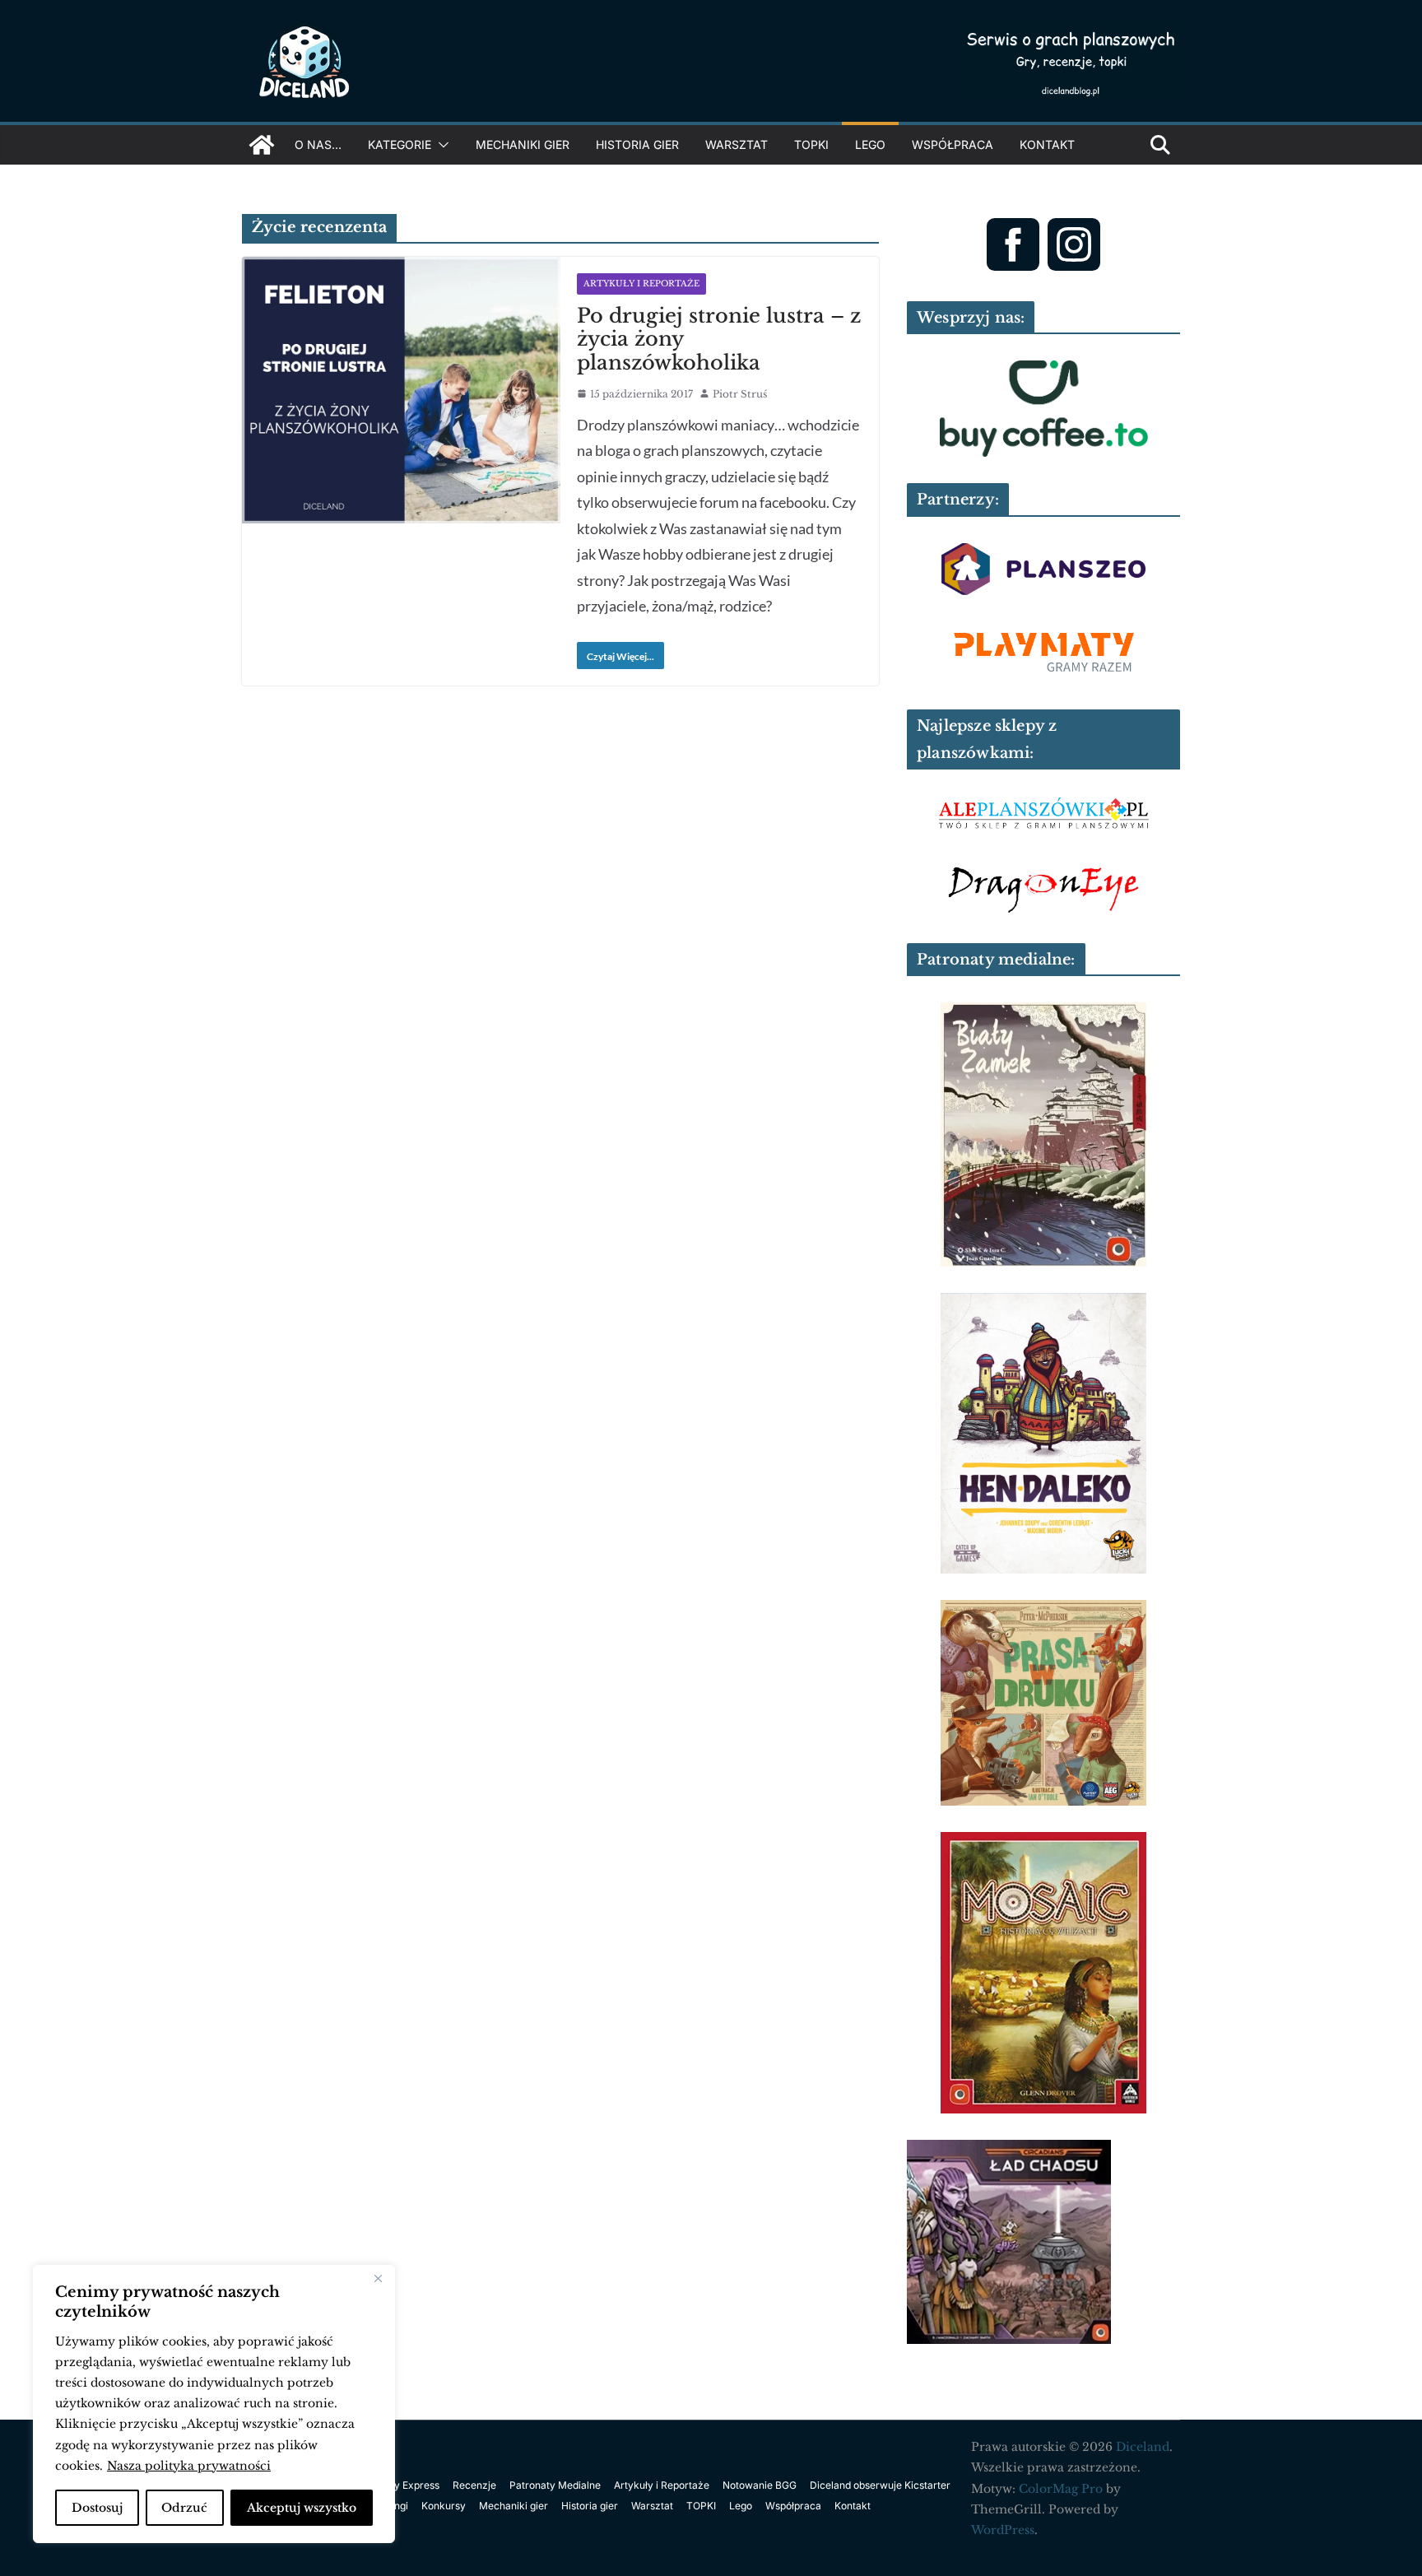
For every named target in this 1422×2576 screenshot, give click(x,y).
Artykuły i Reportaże (641, 284)
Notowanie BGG (760, 2485)
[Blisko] (378, 2279)
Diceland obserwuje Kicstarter (880, 2485)
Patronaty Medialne (555, 2485)
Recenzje (474, 2485)
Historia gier (637, 144)
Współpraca (953, 144)
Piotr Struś (740, 394)
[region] (214, 2404)
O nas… (318, 144)
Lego (870, 144)
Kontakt (1047, 144)
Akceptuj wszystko (302, 2508)
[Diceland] (262, 145)
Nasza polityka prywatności (189, 2466)
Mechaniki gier (523, 144)
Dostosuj (97, 2508)
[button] (440, 145)
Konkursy (444, 2506)
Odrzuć (184, 2508)
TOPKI (811, 144)
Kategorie (400, 144)
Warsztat (737, 144)
